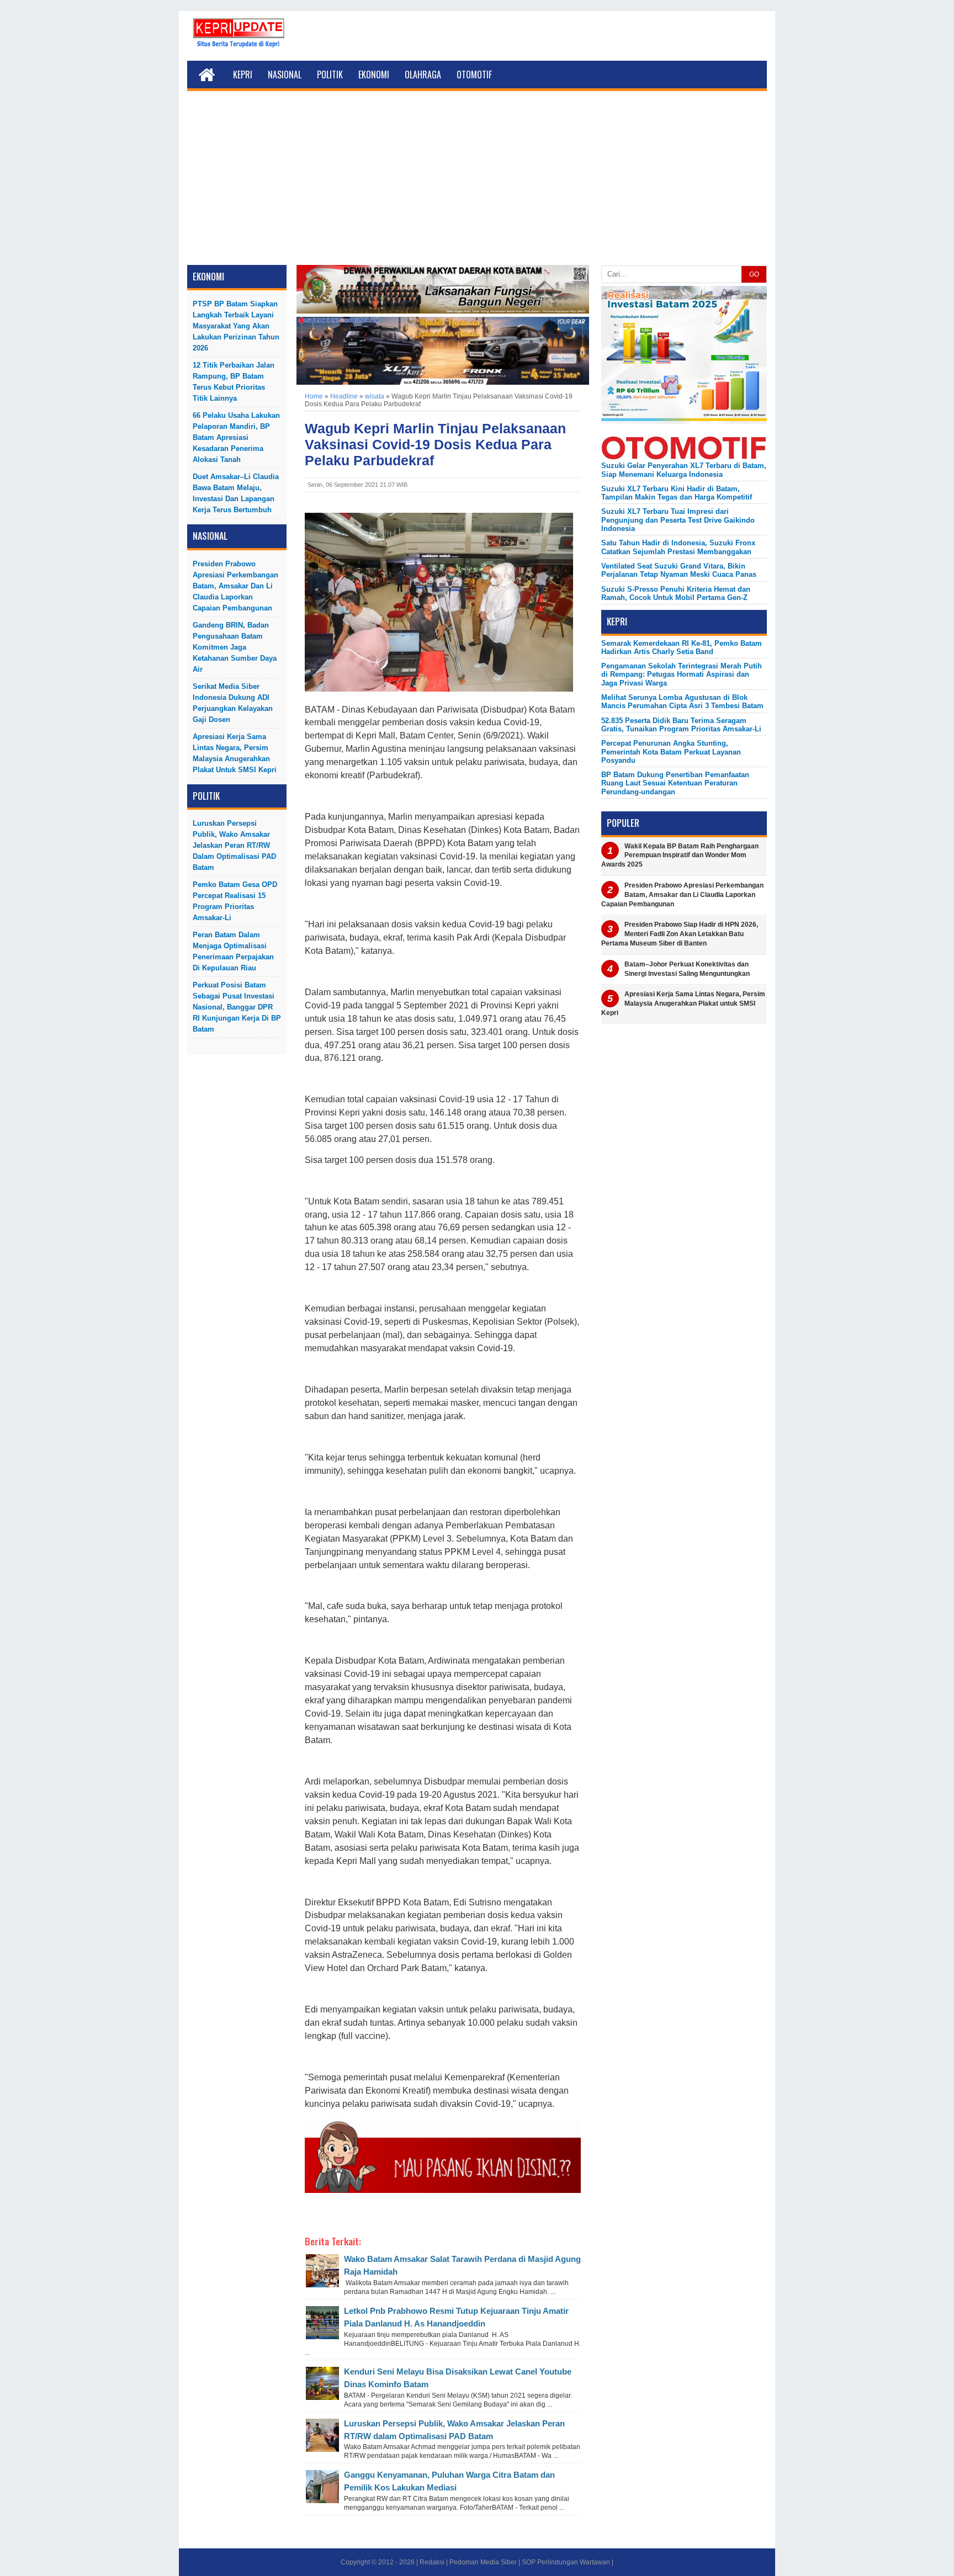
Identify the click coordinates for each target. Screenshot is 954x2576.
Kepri (243, 75)
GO (754, 274)
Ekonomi (374, 75)
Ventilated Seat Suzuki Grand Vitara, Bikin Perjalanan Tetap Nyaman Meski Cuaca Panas (679, 570)
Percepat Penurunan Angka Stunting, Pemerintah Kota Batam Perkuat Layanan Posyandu (671, 752)
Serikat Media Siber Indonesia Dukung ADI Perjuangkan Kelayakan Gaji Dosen (233, 703)
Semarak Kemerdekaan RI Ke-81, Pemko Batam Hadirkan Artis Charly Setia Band (682, 647)
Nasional (285, 75)
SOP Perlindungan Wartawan (566, 2562)
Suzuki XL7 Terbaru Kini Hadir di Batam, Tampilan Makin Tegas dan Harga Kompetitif (677, 493)
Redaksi (432, 2562)
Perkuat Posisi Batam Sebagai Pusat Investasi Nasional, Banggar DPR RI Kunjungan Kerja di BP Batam (237, 1007)
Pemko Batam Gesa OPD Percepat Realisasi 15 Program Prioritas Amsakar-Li (235, 901)
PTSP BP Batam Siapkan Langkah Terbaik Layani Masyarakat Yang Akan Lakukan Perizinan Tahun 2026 (236, 326)
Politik (330, 75)
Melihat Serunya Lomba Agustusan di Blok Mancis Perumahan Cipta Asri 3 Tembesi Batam (682, 702)
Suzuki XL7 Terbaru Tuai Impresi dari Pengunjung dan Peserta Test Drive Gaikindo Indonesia (678, 520)
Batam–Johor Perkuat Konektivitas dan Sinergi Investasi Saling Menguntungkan (687, 969)
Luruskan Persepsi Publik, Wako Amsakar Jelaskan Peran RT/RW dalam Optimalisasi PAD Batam (234, 845)
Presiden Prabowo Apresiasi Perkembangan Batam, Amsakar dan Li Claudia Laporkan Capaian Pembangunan (235, 586)
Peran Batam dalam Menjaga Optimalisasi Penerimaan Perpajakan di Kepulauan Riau (233, 951)
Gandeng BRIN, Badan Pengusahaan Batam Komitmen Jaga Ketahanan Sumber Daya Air (235, 647)
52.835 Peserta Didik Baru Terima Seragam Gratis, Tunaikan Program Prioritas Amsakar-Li (681, 725)
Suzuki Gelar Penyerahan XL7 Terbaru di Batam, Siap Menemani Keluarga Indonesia (684, 470)
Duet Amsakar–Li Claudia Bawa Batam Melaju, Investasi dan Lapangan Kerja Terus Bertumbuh (236, 493)
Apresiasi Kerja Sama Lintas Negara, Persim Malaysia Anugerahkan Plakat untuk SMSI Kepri (235, 753)
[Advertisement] (477, 182)
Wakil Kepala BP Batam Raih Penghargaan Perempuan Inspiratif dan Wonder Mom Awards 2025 (680, 856)
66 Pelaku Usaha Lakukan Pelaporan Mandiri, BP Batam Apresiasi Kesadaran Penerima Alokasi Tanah (236, 437)
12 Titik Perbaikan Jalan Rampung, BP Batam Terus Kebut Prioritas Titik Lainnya (234, 382)
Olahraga (423, 75)
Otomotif (474, 75)
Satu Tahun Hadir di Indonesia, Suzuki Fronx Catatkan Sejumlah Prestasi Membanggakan (678, 547)
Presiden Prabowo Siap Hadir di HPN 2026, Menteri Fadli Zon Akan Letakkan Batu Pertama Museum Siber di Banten (680, 934)
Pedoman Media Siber (483, 2562)
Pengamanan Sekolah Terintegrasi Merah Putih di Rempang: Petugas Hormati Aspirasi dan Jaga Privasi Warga (682, 674)
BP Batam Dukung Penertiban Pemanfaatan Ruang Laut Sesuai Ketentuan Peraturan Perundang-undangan (675, 783)
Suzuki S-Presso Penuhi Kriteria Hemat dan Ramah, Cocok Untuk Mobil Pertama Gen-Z (676, 593)
